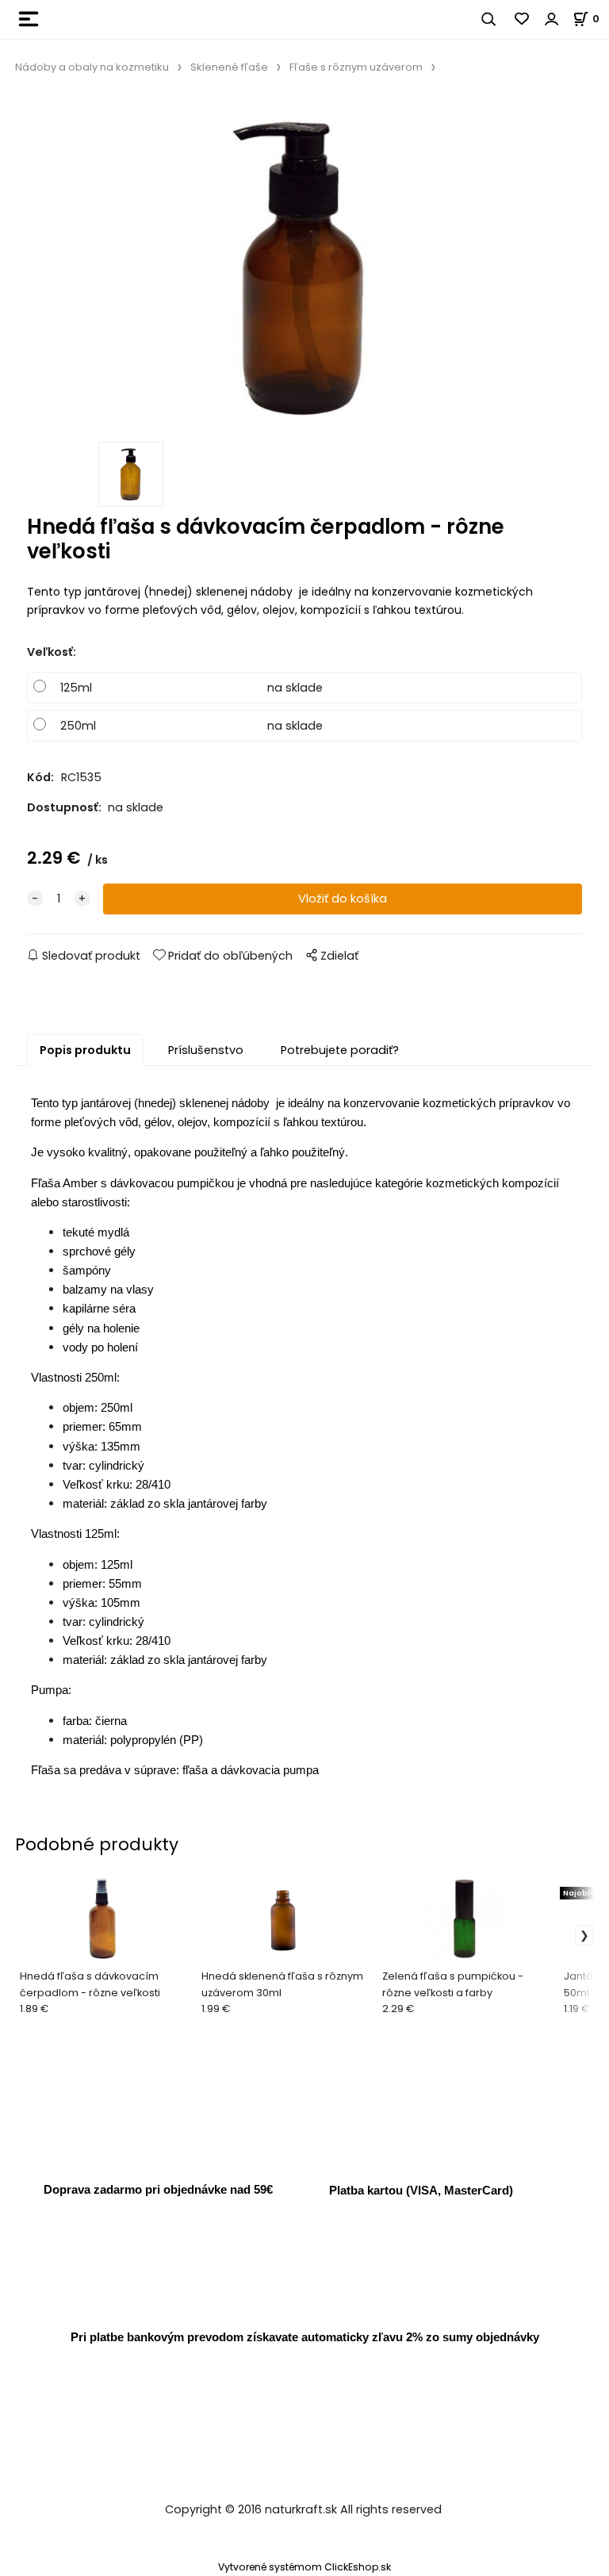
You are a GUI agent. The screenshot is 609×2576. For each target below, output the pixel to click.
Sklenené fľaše (229, 67)
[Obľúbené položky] (523, 19)
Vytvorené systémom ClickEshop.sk (304, 2567)
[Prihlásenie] (552, 19)
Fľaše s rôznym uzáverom (356, 67)
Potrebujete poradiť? (340, 1050)
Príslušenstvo (206, 1050)
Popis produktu (85, 1050)
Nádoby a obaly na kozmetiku (92, 67)
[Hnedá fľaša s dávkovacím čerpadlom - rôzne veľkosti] (304, 267)
